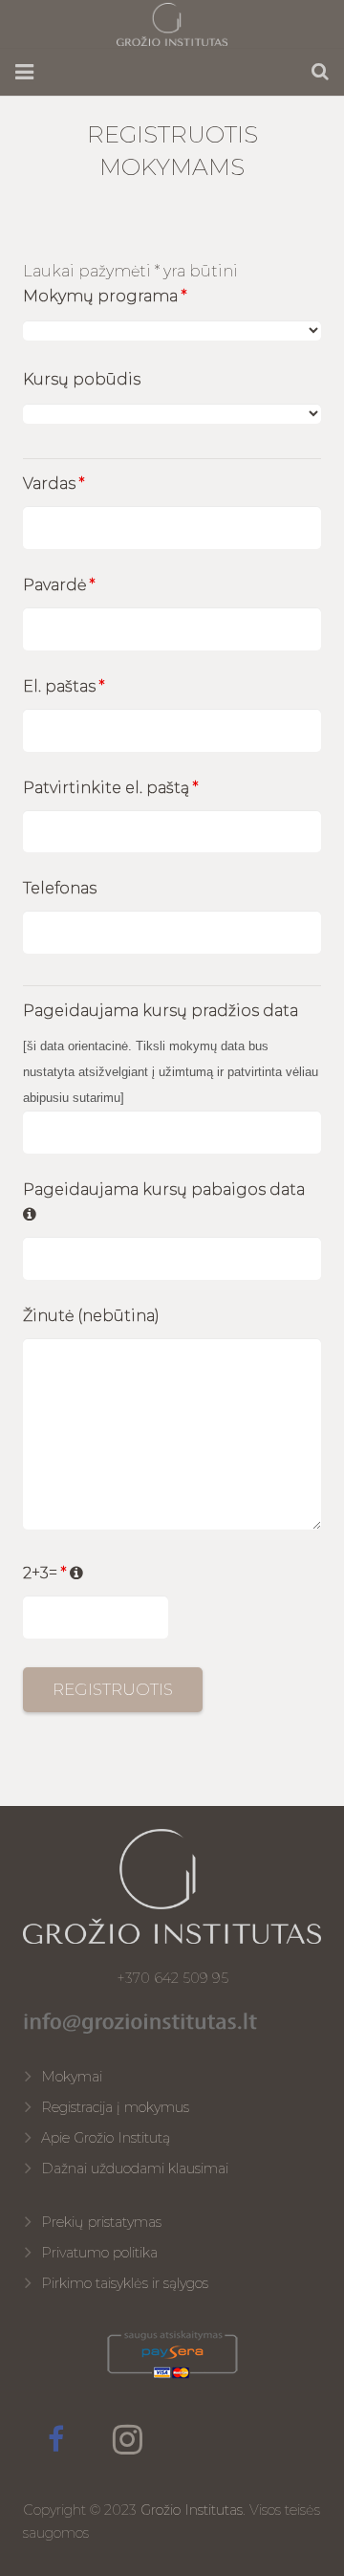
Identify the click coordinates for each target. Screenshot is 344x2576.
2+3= (54, 1573)
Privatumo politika (99, 2253)
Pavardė (59, 585)
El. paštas (64, 686)
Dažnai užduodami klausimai (135, 2169)
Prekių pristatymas (101, 2222)
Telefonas (60, 888)
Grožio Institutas (192, 2510)
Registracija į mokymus (115, 2107)
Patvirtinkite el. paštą (110, 788)
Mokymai (72, 2077)
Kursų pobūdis (82, 379)
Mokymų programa (105, 296)
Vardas (54, 484)
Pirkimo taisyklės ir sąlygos (125, 2283)
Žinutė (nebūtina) (91, 1316)
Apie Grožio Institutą (106, 2138)
